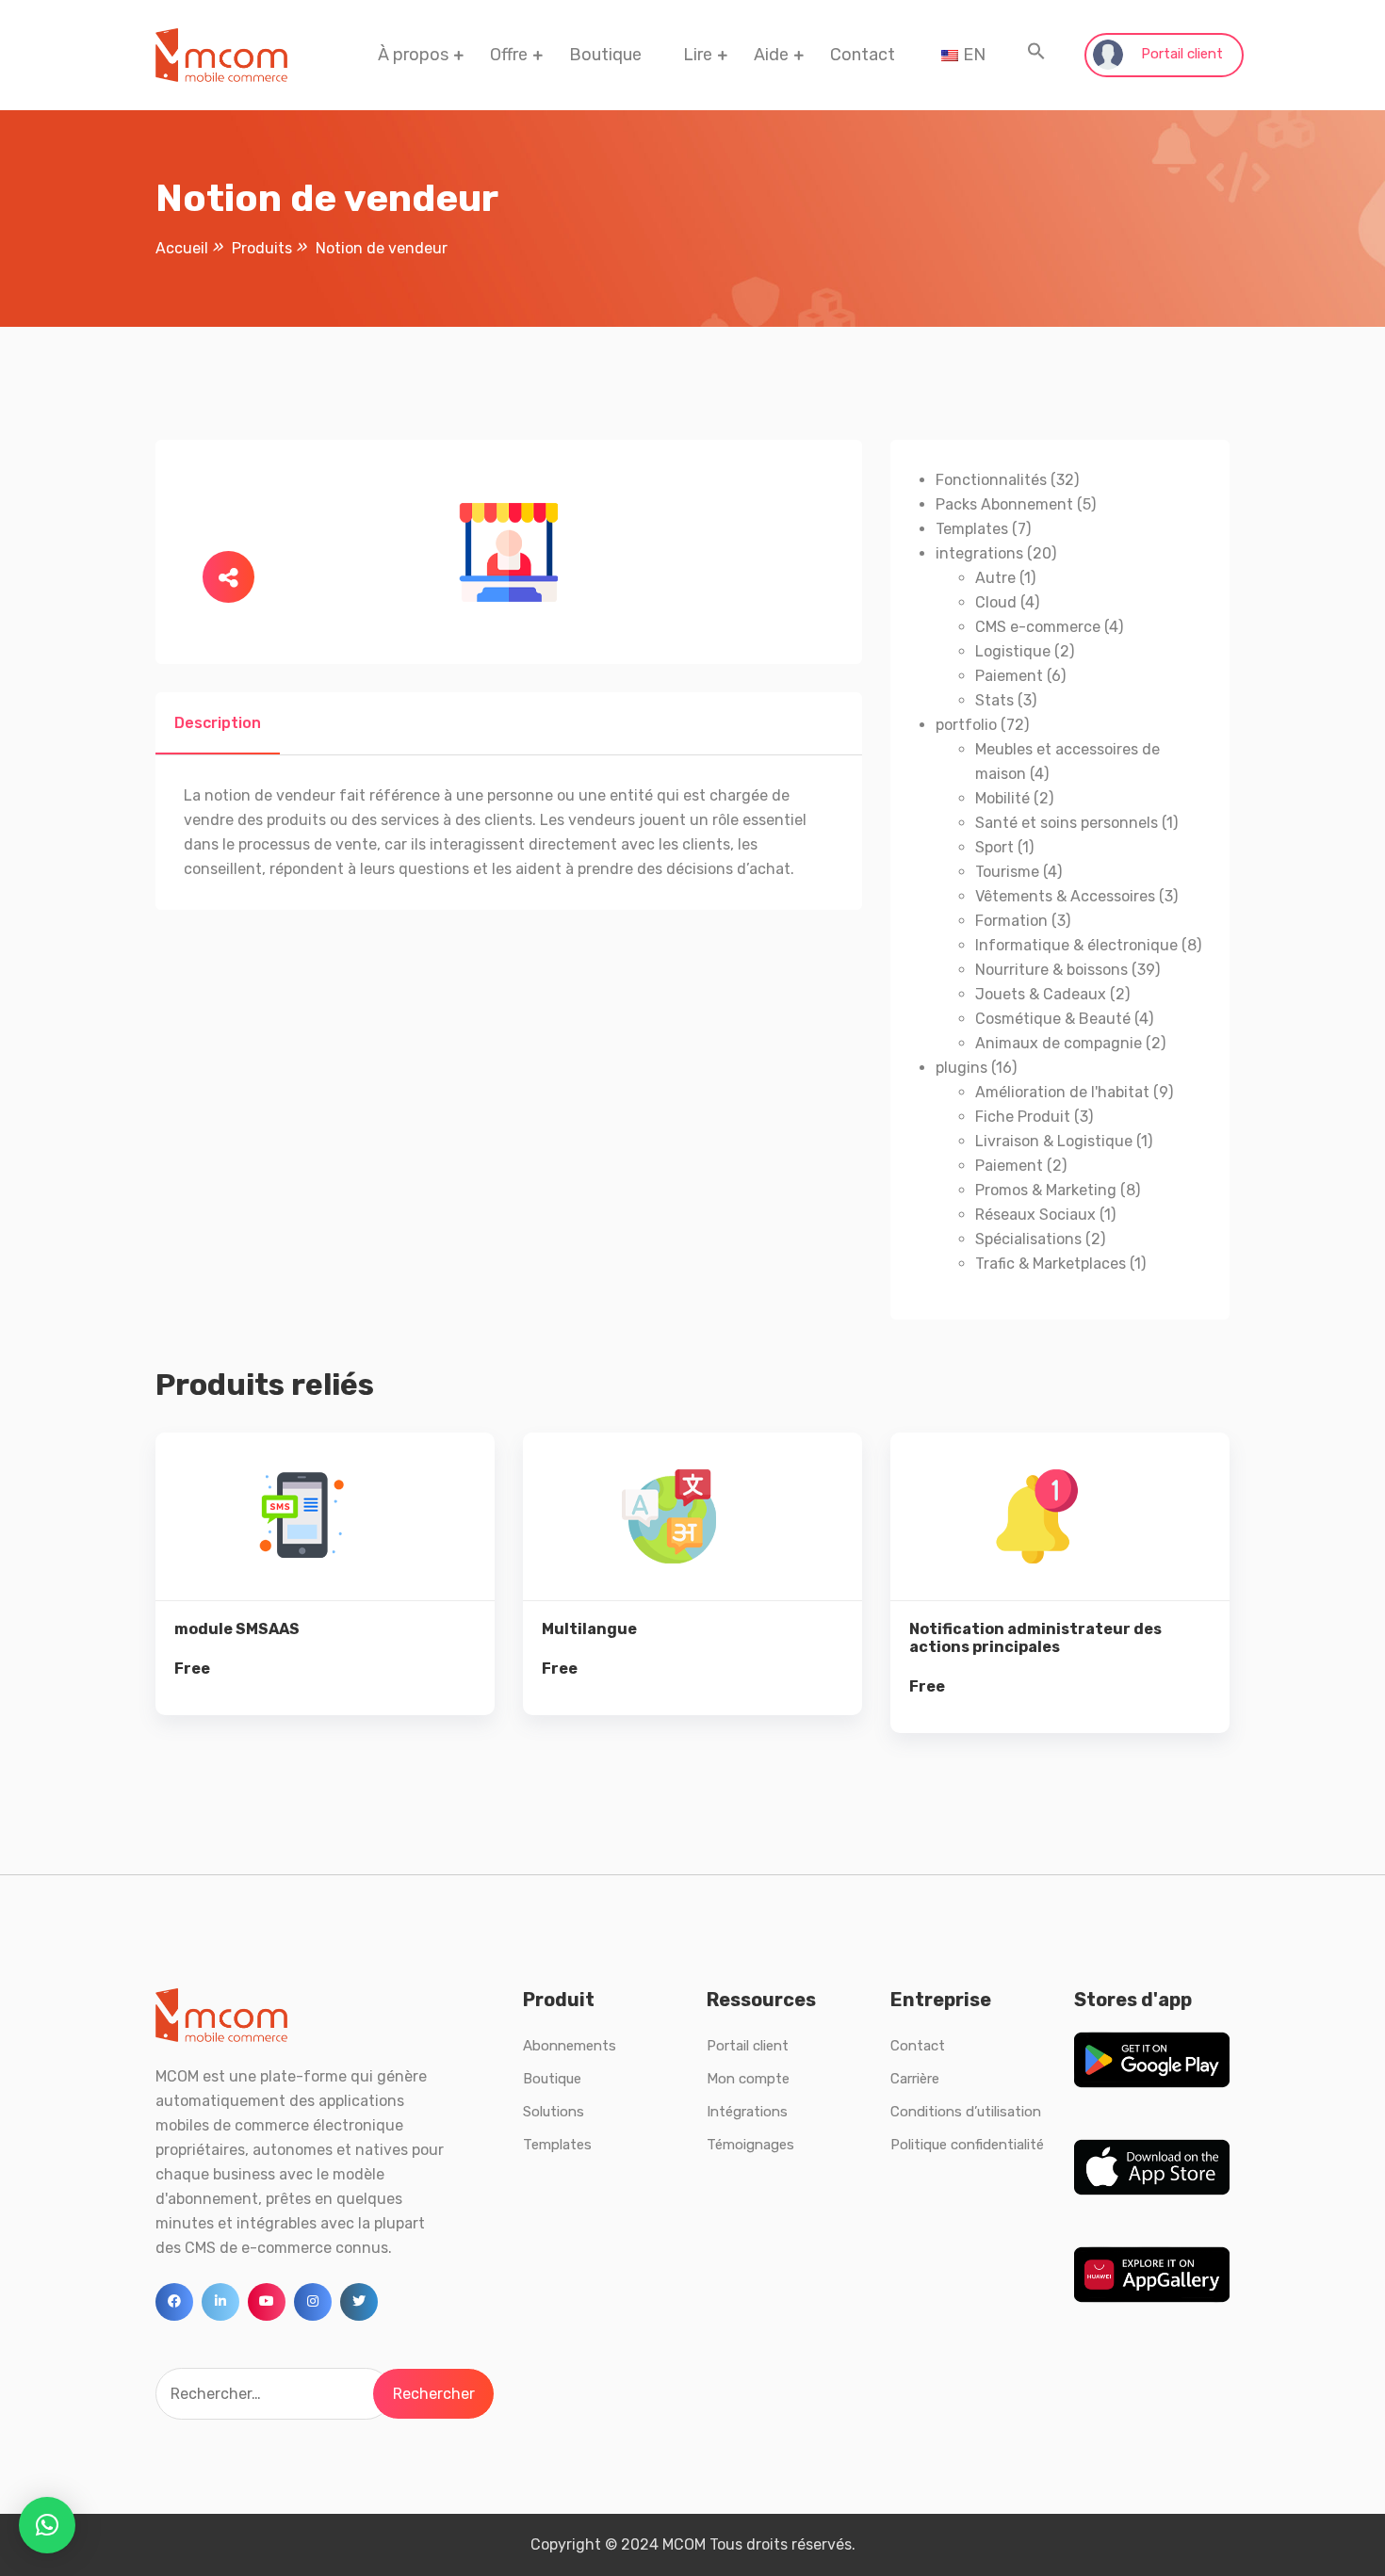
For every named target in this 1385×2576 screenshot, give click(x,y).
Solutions (554, 2112)
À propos (413, 55)
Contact (863, 55)
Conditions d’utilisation (966, 2112)
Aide (771, 55)
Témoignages (750, 2145)
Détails (339, 1541)
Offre (509, 55)
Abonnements (570, 2046)
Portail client (1180, 54)
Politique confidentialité (967, 2145)
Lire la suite (326, 1605)
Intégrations (747, 2112)
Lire (698, 55)
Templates (557, 2145)
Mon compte (748, 2079)
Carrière (915, 2079)
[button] (1036, 55)
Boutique (605, 55)
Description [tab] (218, 723)
